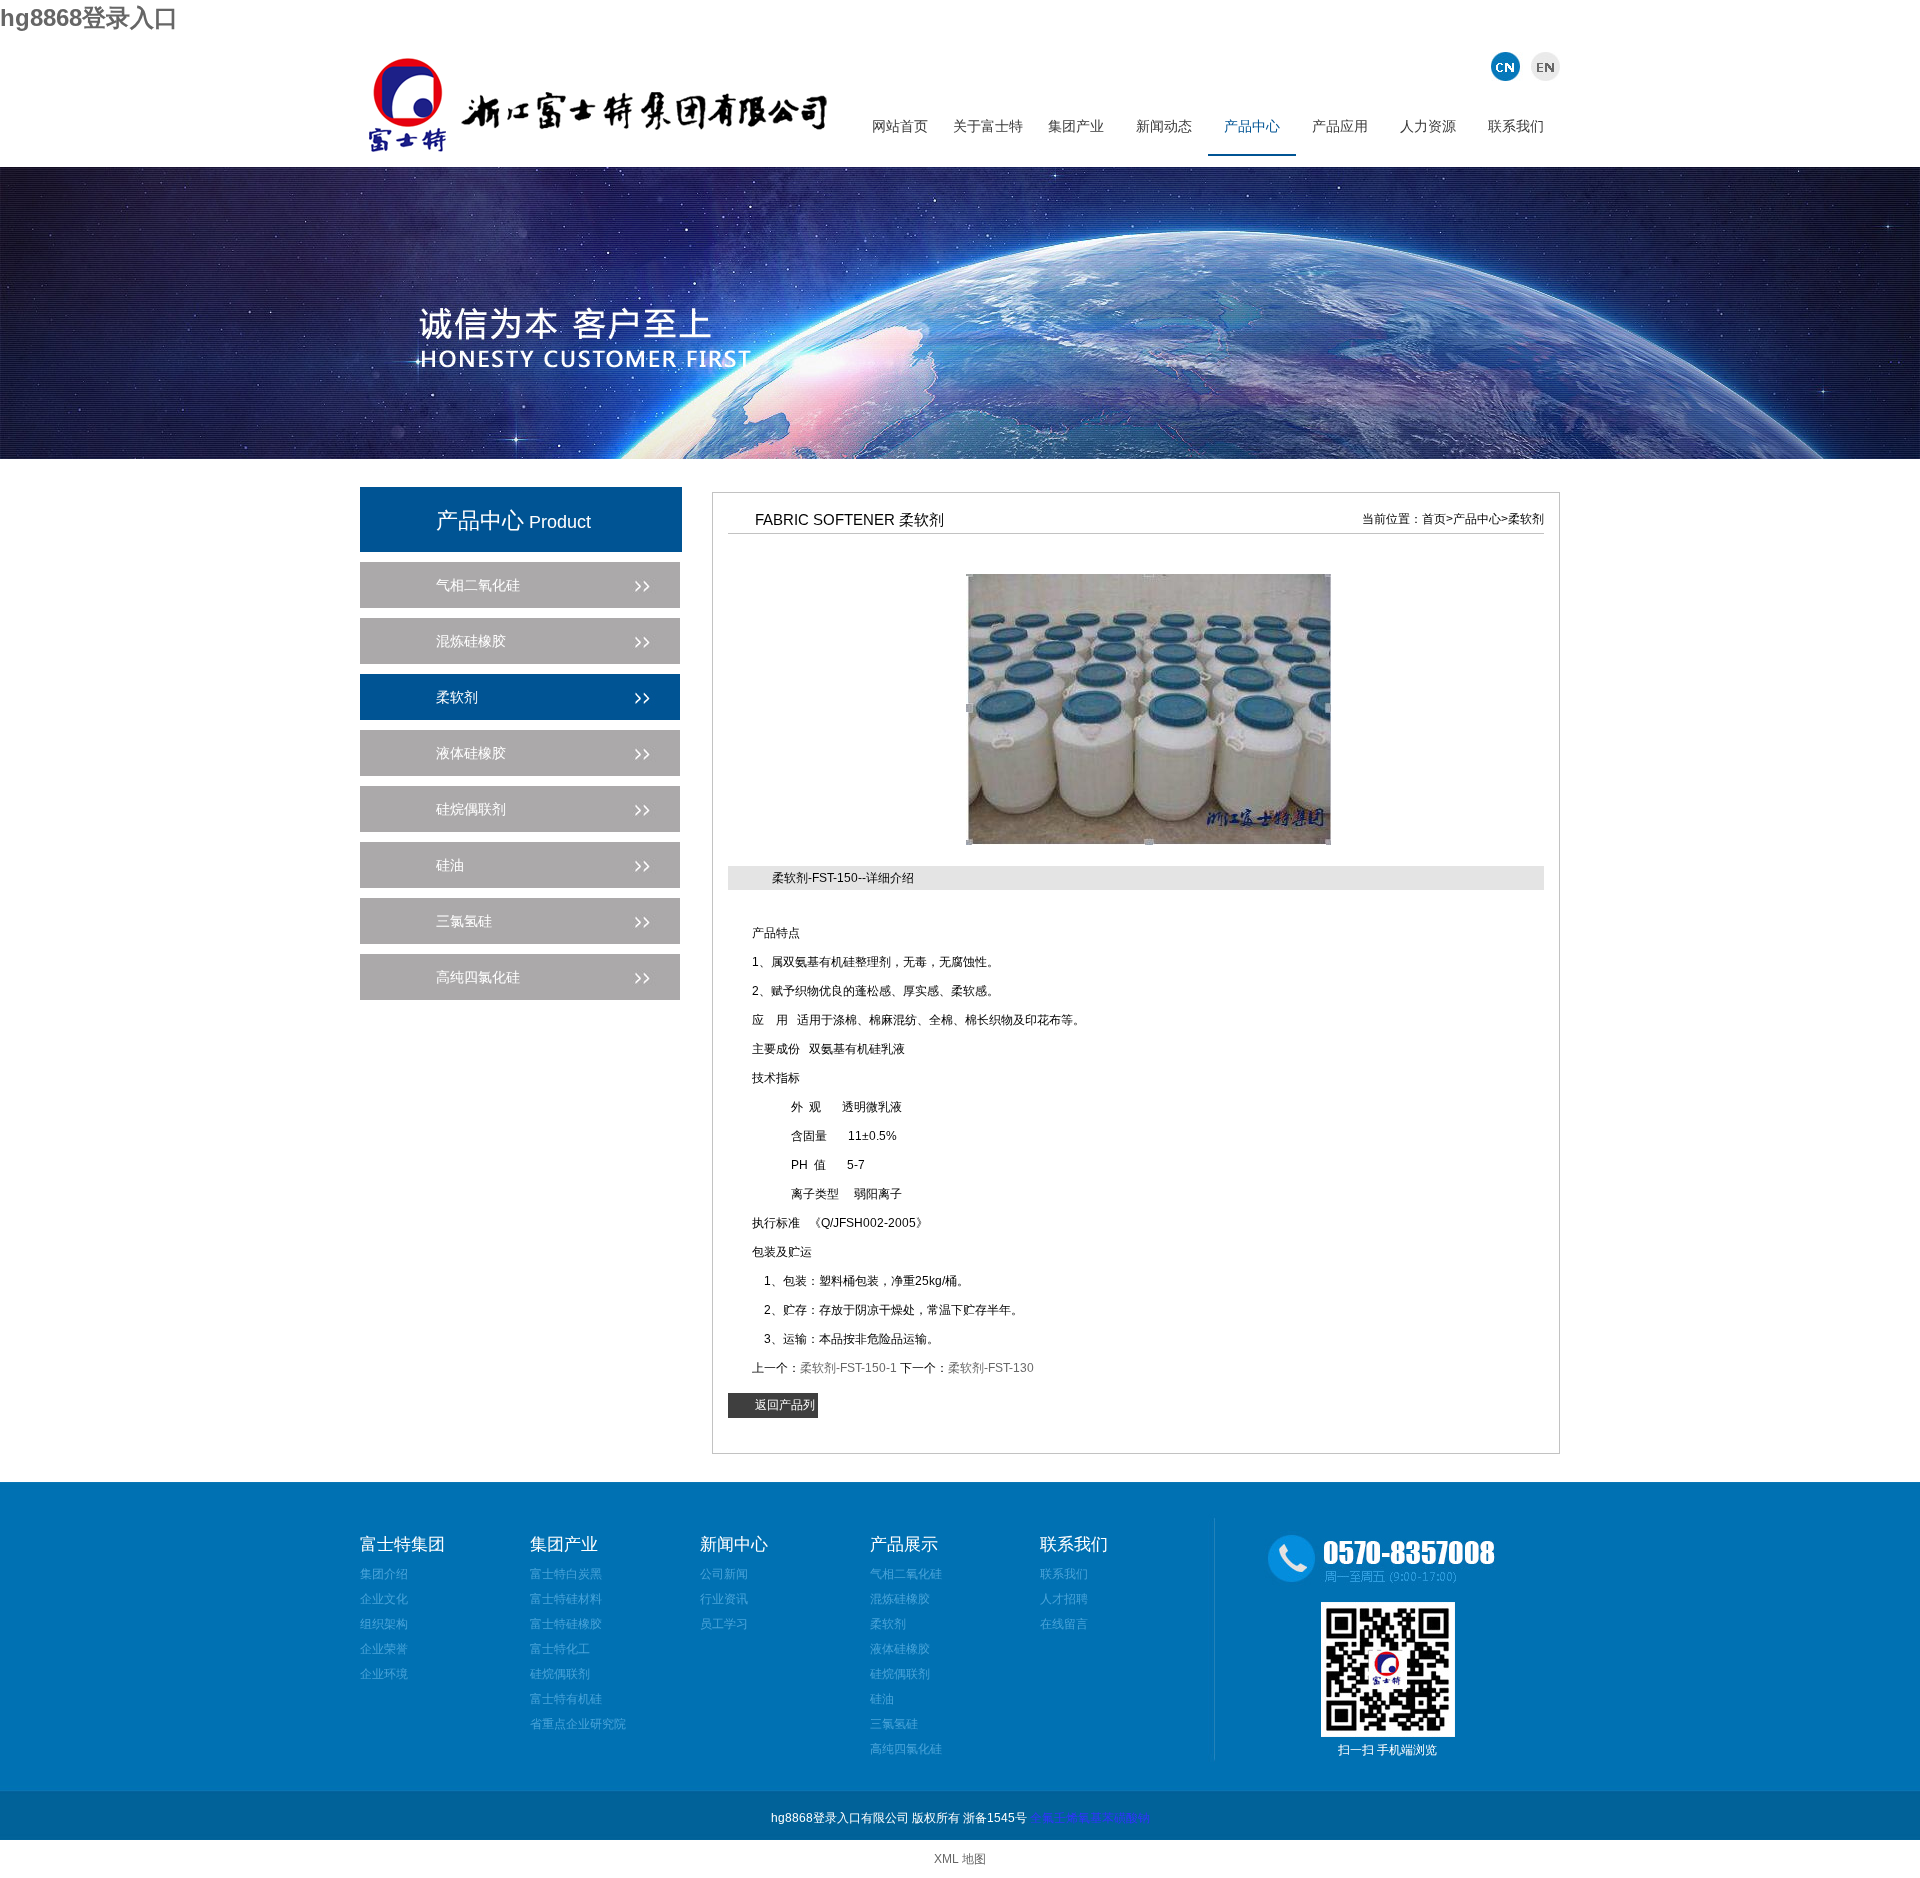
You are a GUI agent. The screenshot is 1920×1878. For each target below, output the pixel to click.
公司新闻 (724, 1574)
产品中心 (1252, 126)
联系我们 (1516, 126)
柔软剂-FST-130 (991, 1368)
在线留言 (1064, 1624)
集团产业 (1076, 126)
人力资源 (1428, 126)
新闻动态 (1164, 126)
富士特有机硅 (566, 1699)
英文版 (1542, 66)
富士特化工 (560, 1649)
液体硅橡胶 (900, 1649)
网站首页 (900, 126)
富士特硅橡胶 (566, 1624)
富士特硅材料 (566, 1599)
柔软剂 (888, 1624)
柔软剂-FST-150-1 (848, 1368)
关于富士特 (988, 126)
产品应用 (1340, 126)
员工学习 (724, 1624)
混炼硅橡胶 (900, 1599)
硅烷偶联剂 (560, 1674)
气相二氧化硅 (906, 1574)
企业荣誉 (384, 1649)
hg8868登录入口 (89, 17)
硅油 (882, 1699)
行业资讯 (724, 1599)
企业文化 (384, 1599)
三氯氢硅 (894, 1724)
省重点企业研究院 (578, 1724)
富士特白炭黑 (566, 1574)
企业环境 (384, 1674)
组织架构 (384, 1624)
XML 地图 (960, 1859)
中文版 (1507, 66)
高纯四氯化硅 (906, 1749)
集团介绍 (384, 1574)
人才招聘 (1064, 1599)
